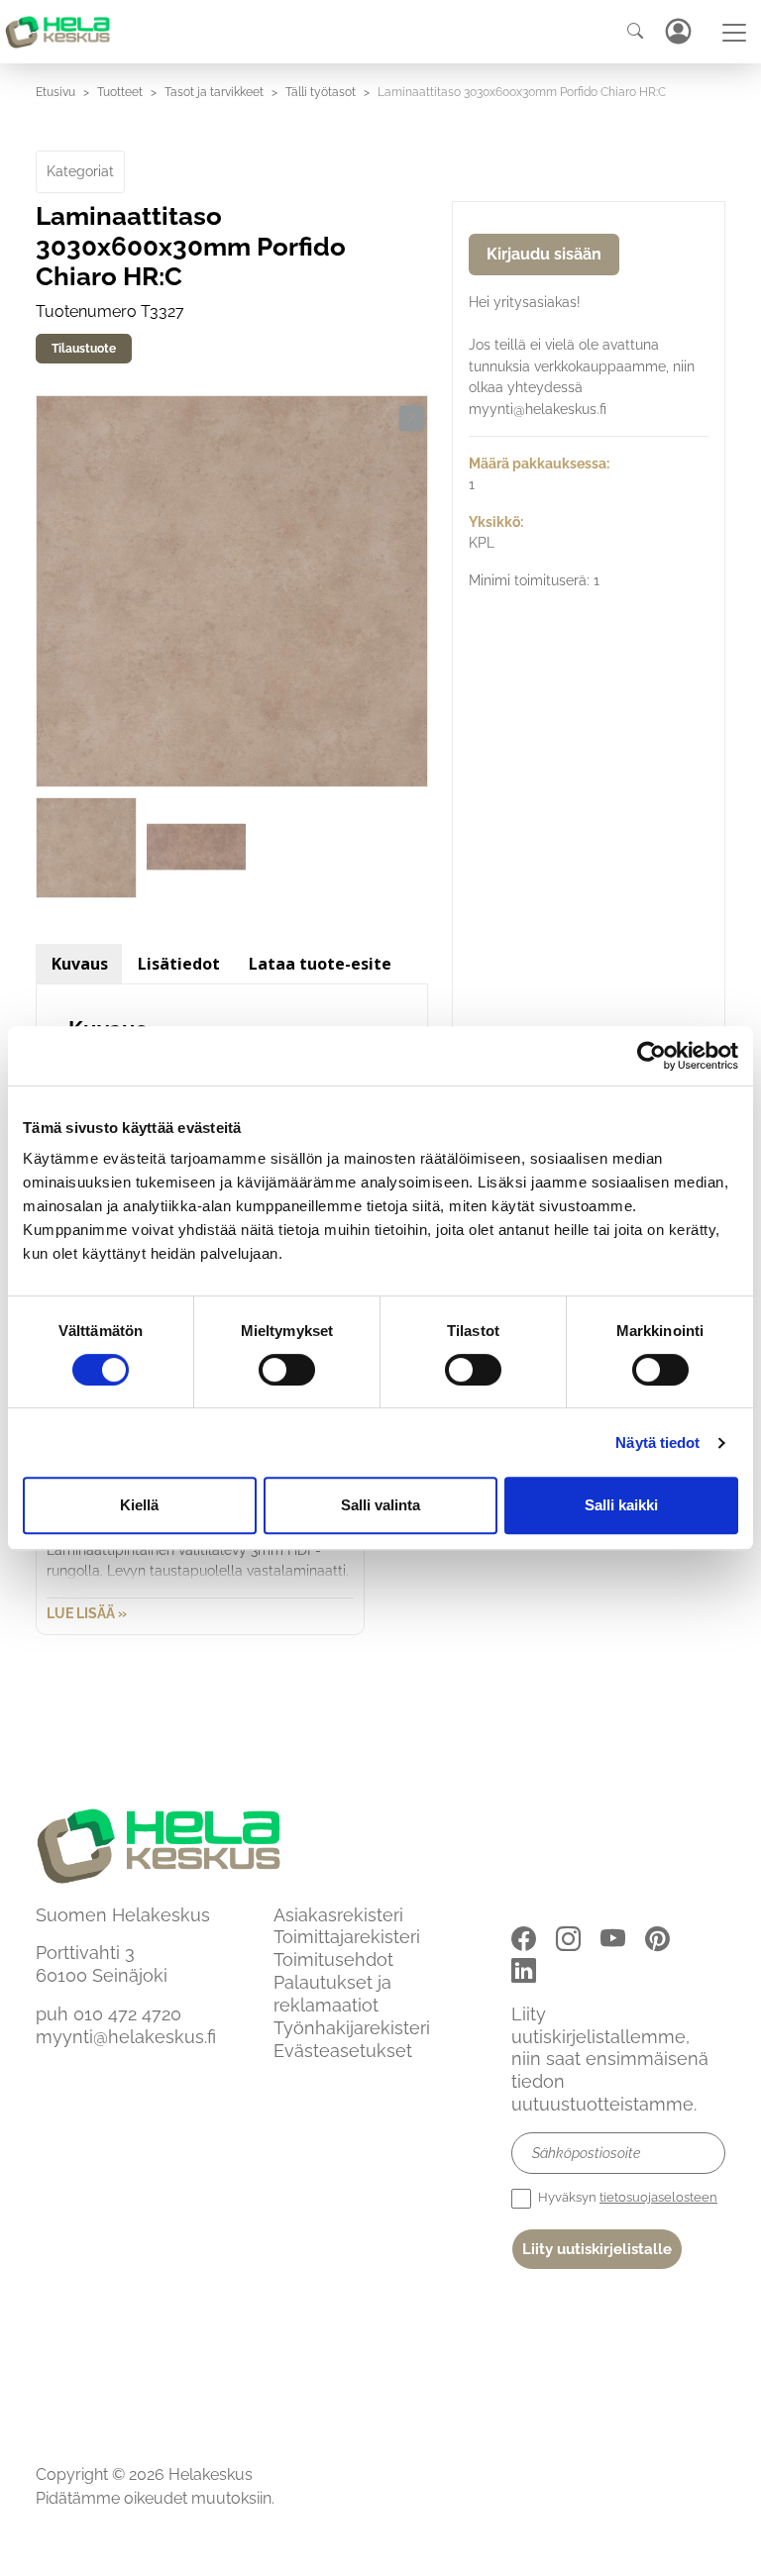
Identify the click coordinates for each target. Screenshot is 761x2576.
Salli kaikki (621, 1505)
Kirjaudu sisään (544, 254)
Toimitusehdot (333, 1959)
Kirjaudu (678, 31)
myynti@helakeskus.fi (126, 2037)
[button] (412, 419)
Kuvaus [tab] (80, 964)
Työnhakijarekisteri (352, 2028)
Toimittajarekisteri (347, 1937)
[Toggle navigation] (734, 33)
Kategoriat (80, 171)
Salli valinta (380, 1505)
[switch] (287, 1370)
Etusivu (55, 92)
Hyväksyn (626, 2197)
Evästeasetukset (343, 2051)
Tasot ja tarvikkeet (214, 92)
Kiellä (139, 1505)
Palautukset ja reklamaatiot (332, 1994)
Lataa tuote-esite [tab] (320, 964)
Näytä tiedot (657, 1443)
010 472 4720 (127, 2014)
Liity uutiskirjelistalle (597, 2249)
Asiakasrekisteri (338, 1915)
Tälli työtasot (321, 92)
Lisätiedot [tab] (179, 964)
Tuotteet (120, 92)
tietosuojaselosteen (658, 2197)
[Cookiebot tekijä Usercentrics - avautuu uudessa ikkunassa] (652, 1056)
